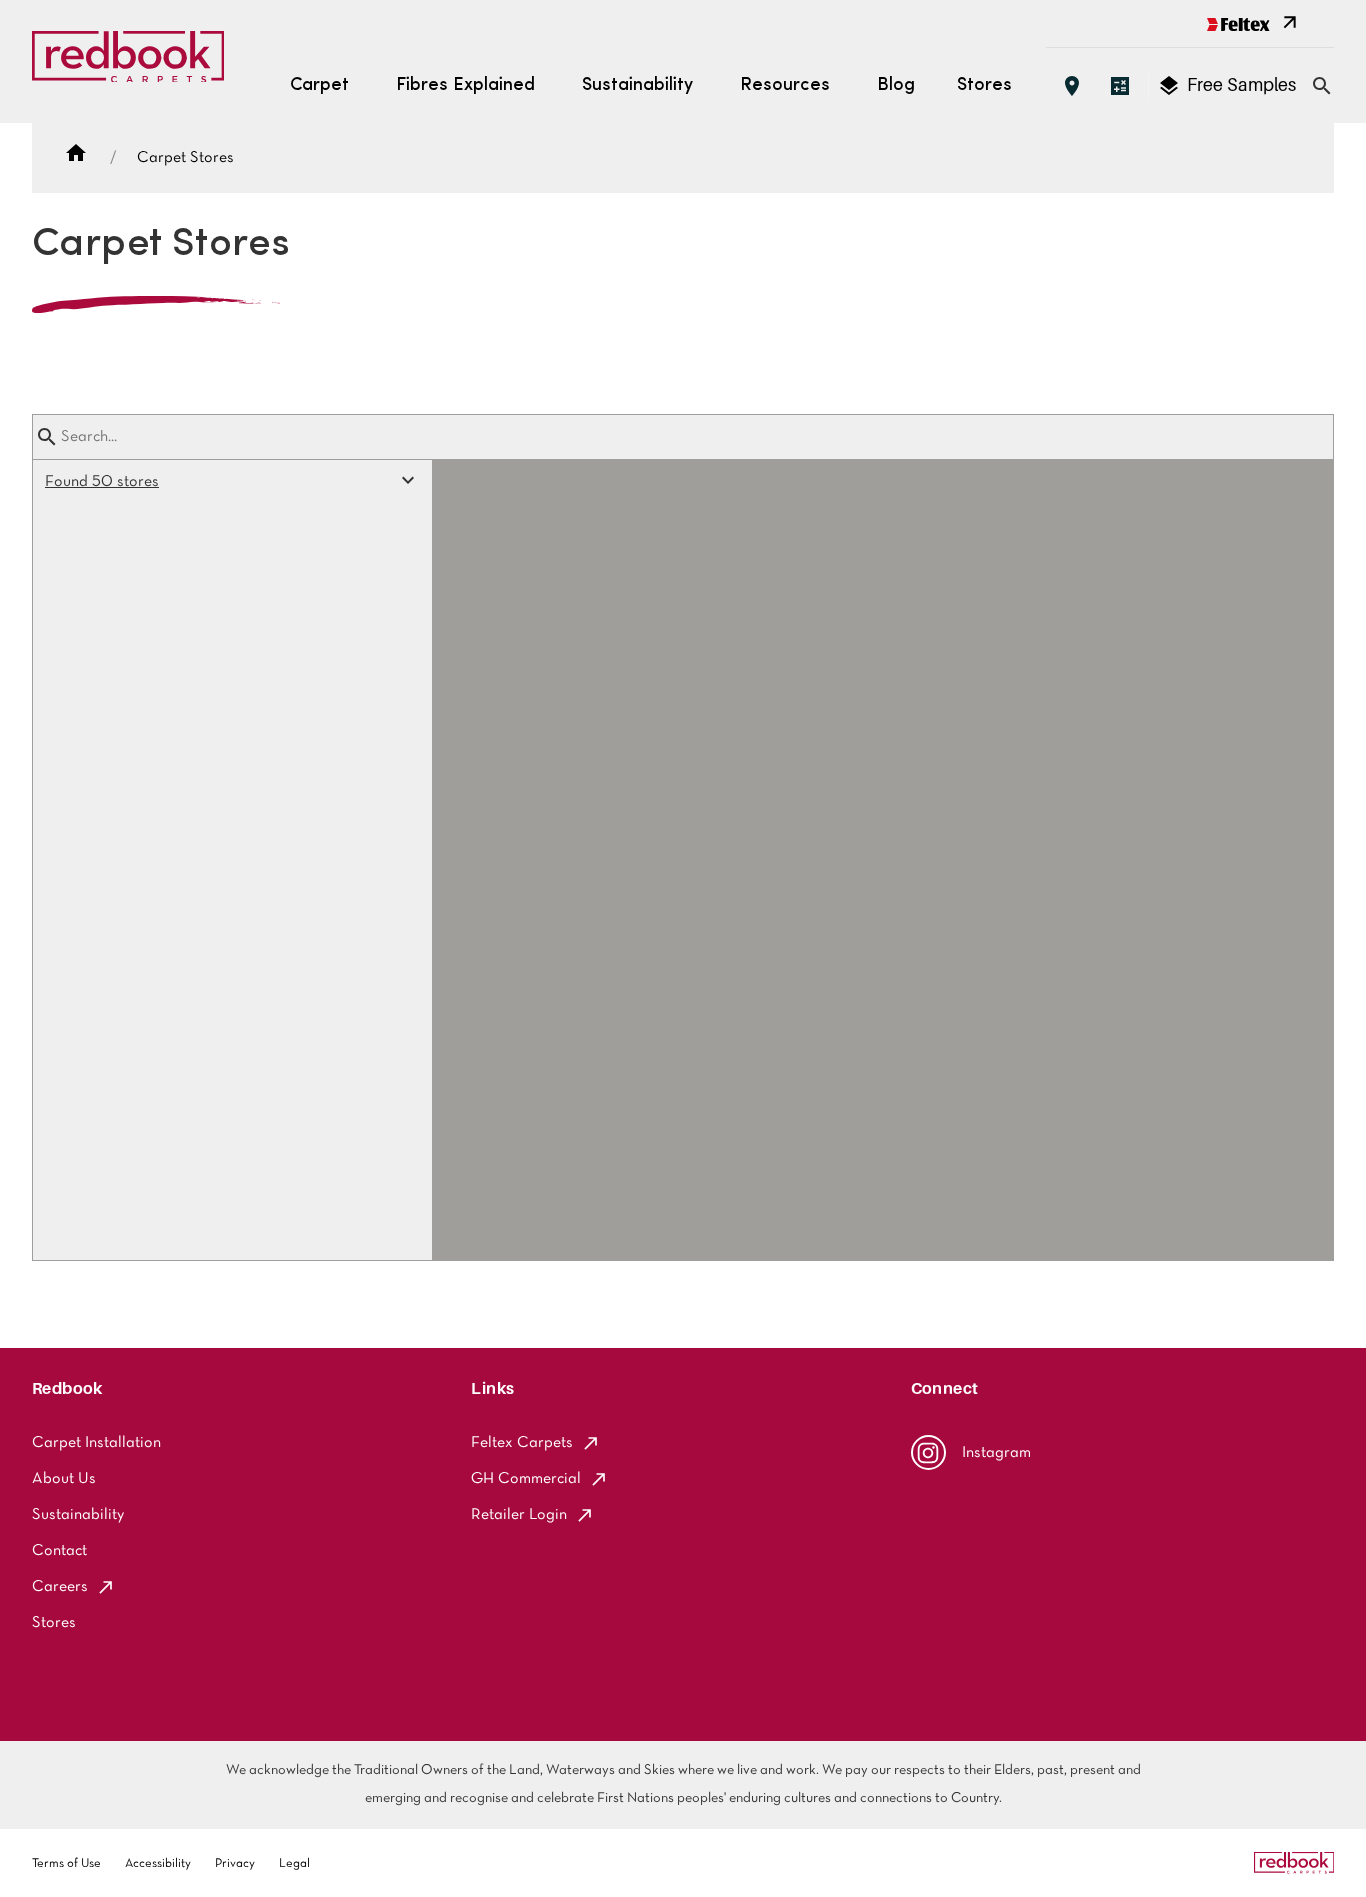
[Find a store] (1072, 86)
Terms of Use (66, 1864)
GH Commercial (526, 1479)
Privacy (235, 1864)
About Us (64, 1479)
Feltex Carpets (522, 1443)
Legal (294, 1864)
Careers (60, 1587)
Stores (984, 86)
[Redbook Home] (128, 62)
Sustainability (78, 1515)
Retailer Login (519, 1515)
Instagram (996, 1453)
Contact (59, 1551)
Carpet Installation (96, 1443)
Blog (896, 86)
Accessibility (158, 1864)
